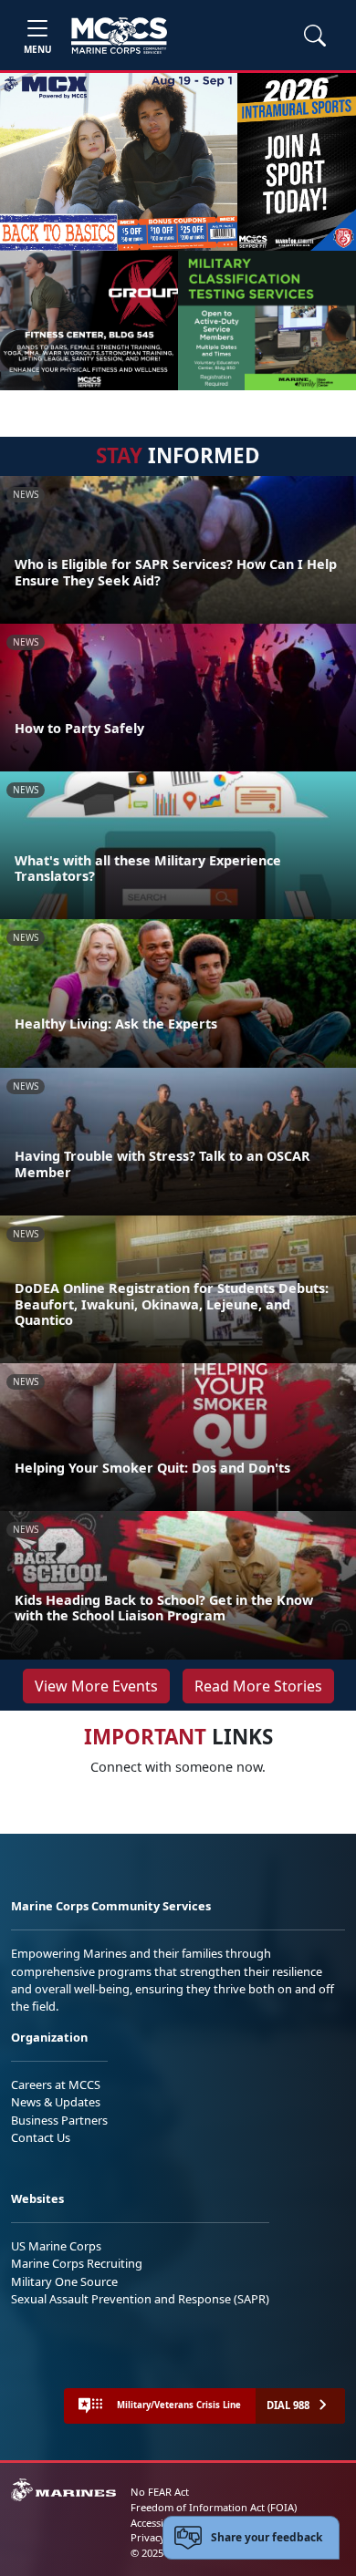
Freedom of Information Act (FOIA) (214, 2507)
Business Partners (59, 2120)
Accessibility (159, 2523)
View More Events (96, 1686)
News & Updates (56, 2102)
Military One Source (64, 2281)
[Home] (119, 36)
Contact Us (41, 2137)
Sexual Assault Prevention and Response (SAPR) (140, 2299)
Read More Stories (258, 1686)
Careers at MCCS (56, 2085)
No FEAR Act (160, 2492)
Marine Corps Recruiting (77, 2263)
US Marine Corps (56, 2246)
